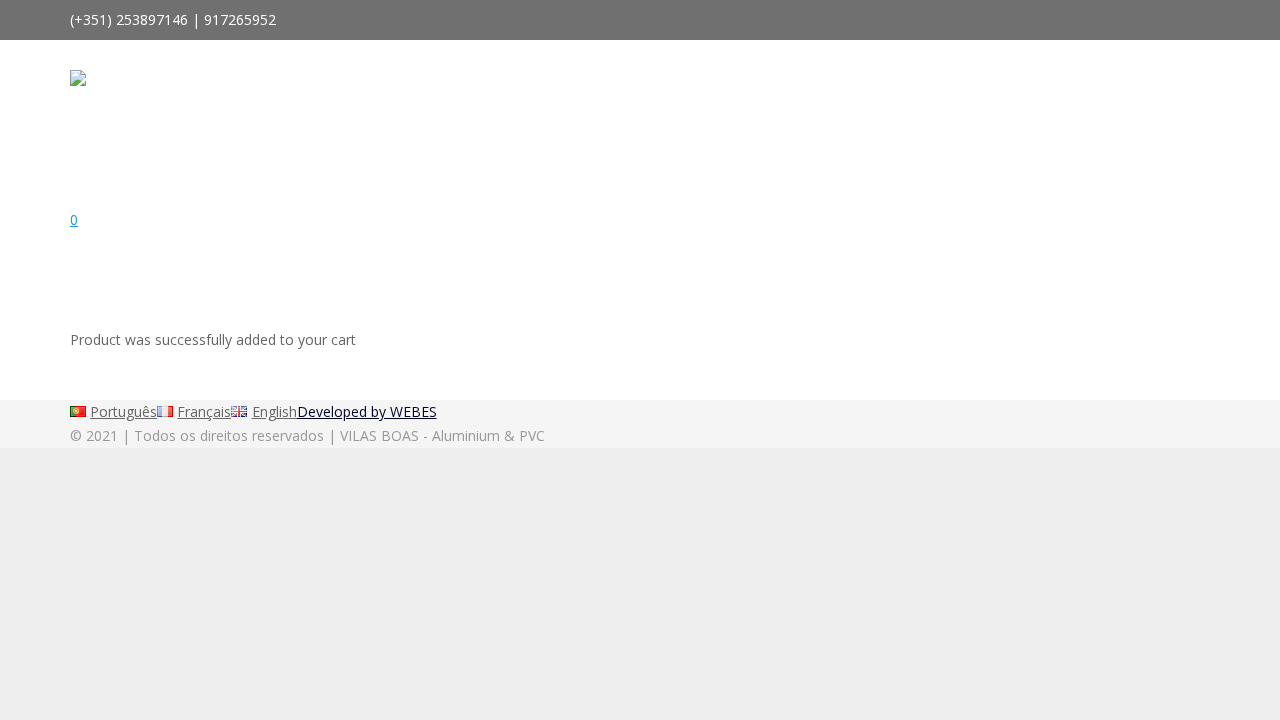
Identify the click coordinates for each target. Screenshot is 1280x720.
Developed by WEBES (367, 411)
